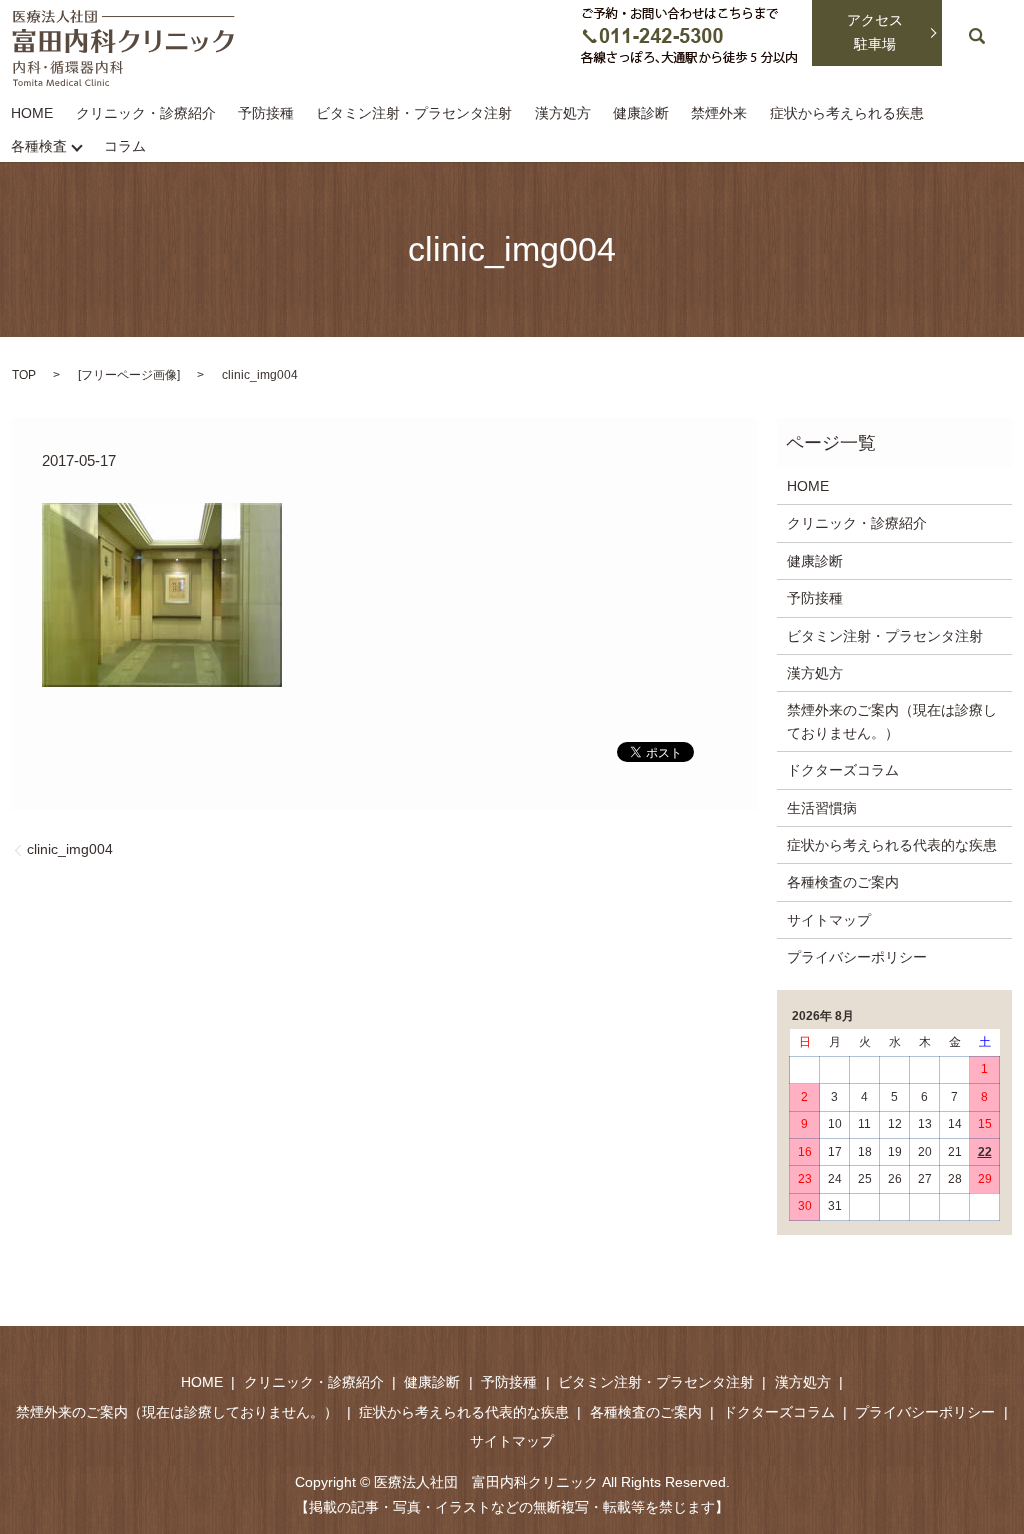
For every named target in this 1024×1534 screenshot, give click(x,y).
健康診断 (641, 114)
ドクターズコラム (843, 770)
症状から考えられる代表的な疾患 (892, 845)
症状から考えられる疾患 (847, 114)
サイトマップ (829, 920)
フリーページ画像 (129, 375)
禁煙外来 (719, 114)
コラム (125, 146)
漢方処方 (563, 114)
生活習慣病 (822, 808)
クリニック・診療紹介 (146, 114)
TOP (24, 375)
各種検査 (39, 146)
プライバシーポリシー (857, 957)
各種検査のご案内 (843, 882)
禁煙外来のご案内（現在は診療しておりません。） (892, 721)
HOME (32, 114)
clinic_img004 (70, 849)
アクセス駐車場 (875, 32)
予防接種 (266, 114)
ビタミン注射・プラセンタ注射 (414, 114)
